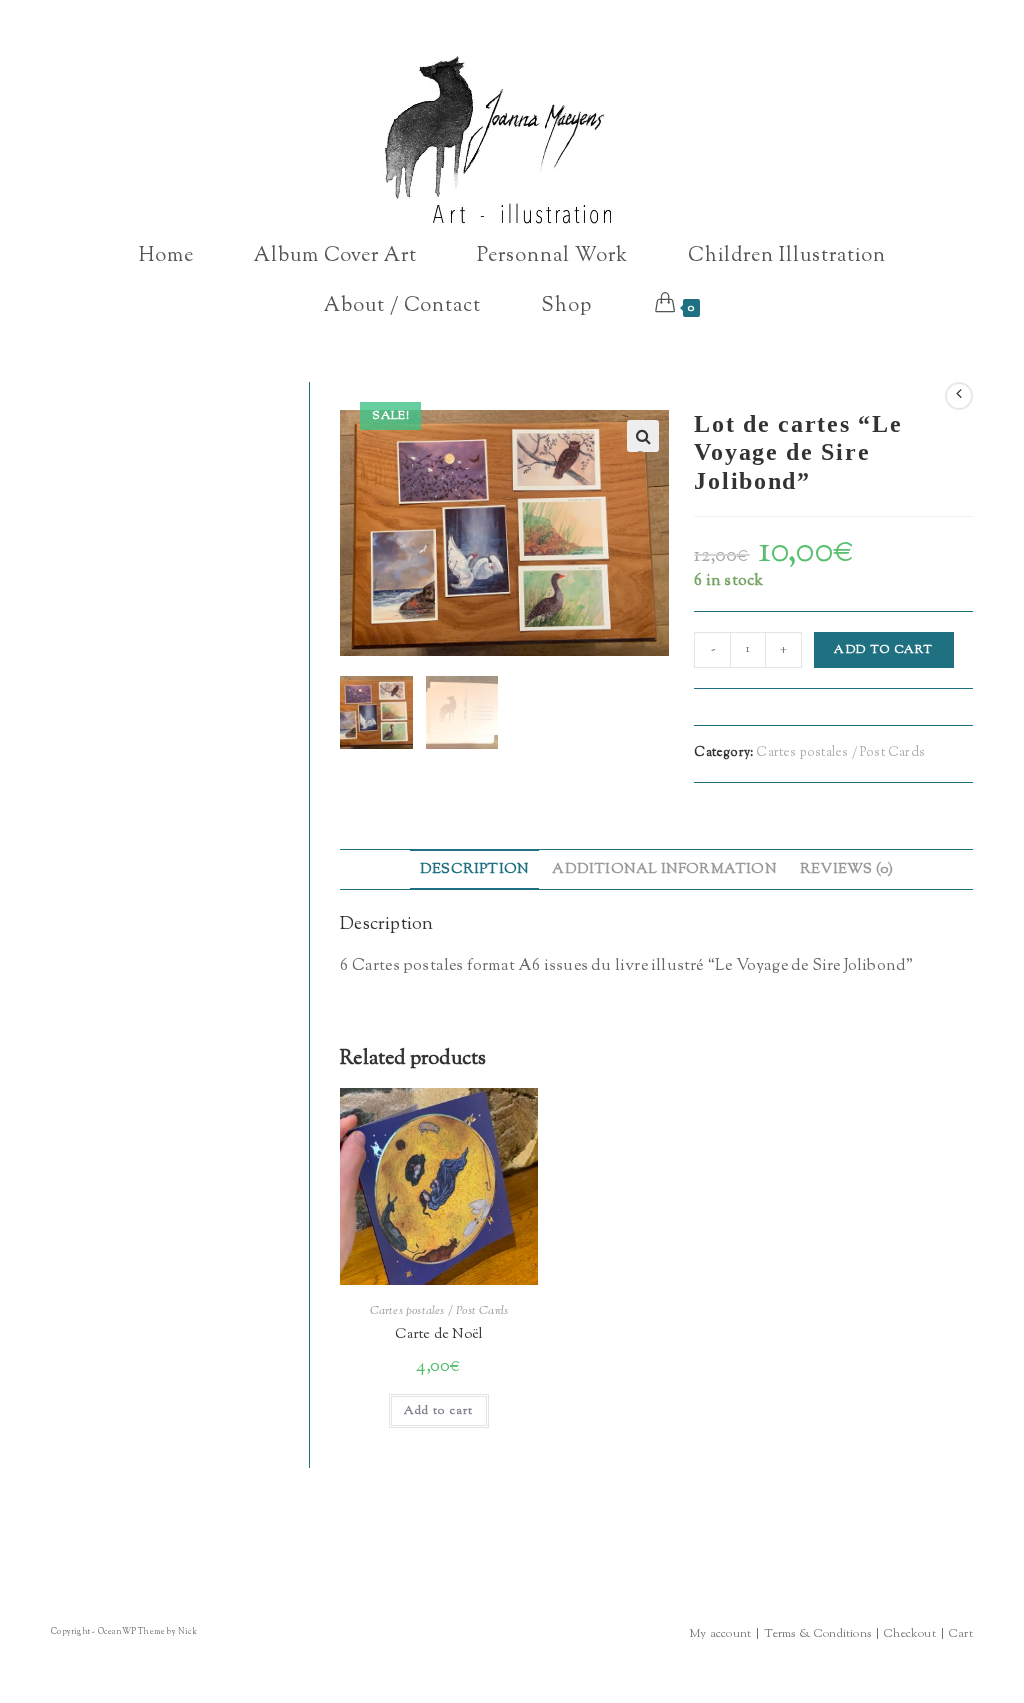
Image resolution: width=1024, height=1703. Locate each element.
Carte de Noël (439, 1335)
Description (474, 869)
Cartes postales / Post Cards (840, 753)
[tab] (474, 869)
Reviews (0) (846, 869)
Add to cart (883, 650)
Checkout (910, 1634)
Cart (961, 1634)
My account (720, 1634)
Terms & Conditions (817, 1634)
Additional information (664, 869)
